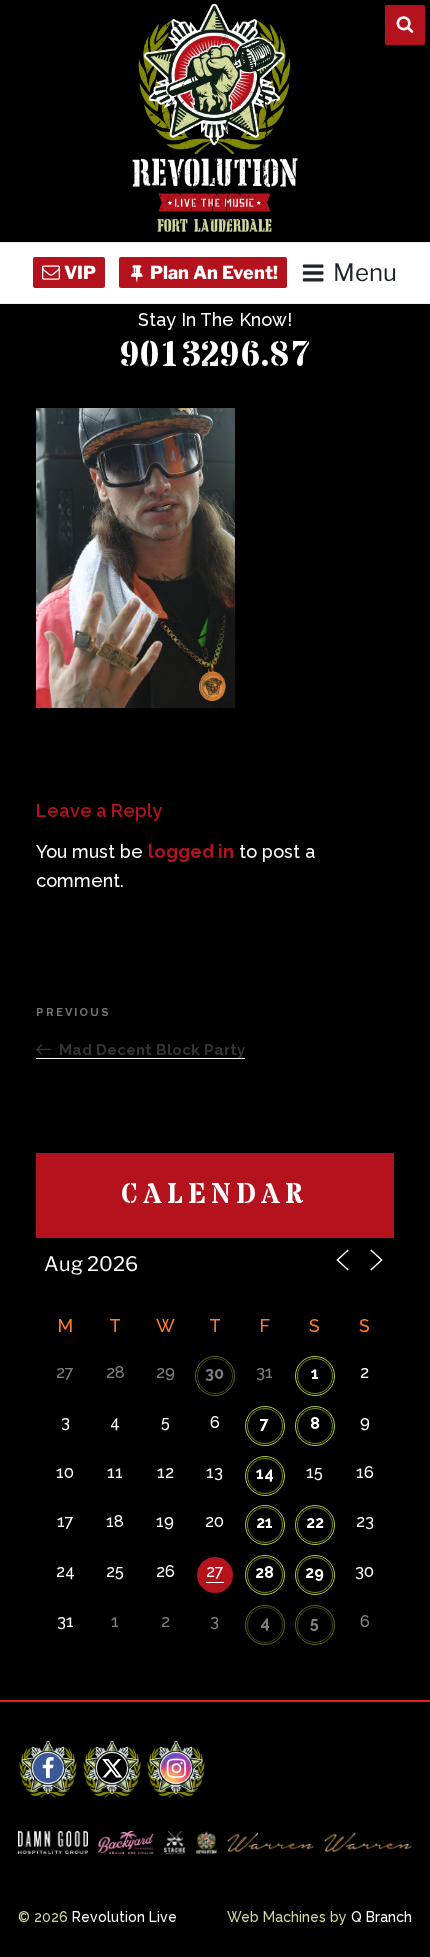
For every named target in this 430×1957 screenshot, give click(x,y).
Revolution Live (124, 1917)
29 (314, 1572)
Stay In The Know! (215, 319)
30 (214, 1373)
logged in (191, 851)
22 (315, 1522)
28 (264, 1572)
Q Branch (381, 1917)
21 (264, 1522)
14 (265, 1473)
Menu (364, 272)
